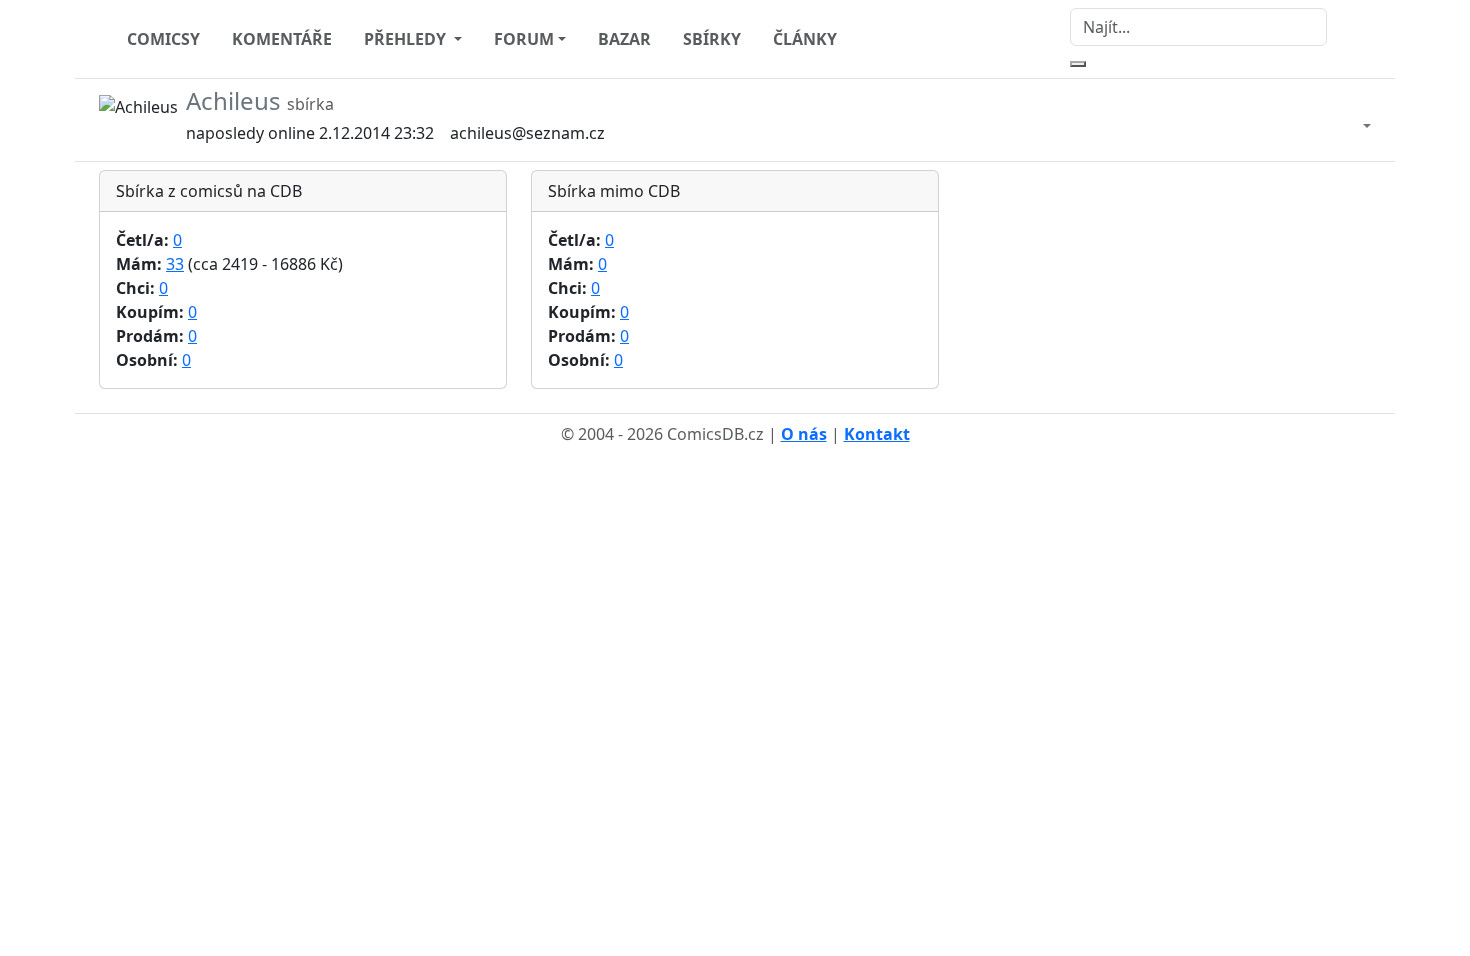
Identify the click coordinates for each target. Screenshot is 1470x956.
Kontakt (877, 434)
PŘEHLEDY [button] (407, 39)
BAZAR (624, 39)
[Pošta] (1347, 120)
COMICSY (163, 39)
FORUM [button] (524, 39)
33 (175, 264)
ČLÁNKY (805, 39)
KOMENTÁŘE (282, 39)
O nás (804, 434)
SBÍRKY (712, 39)
